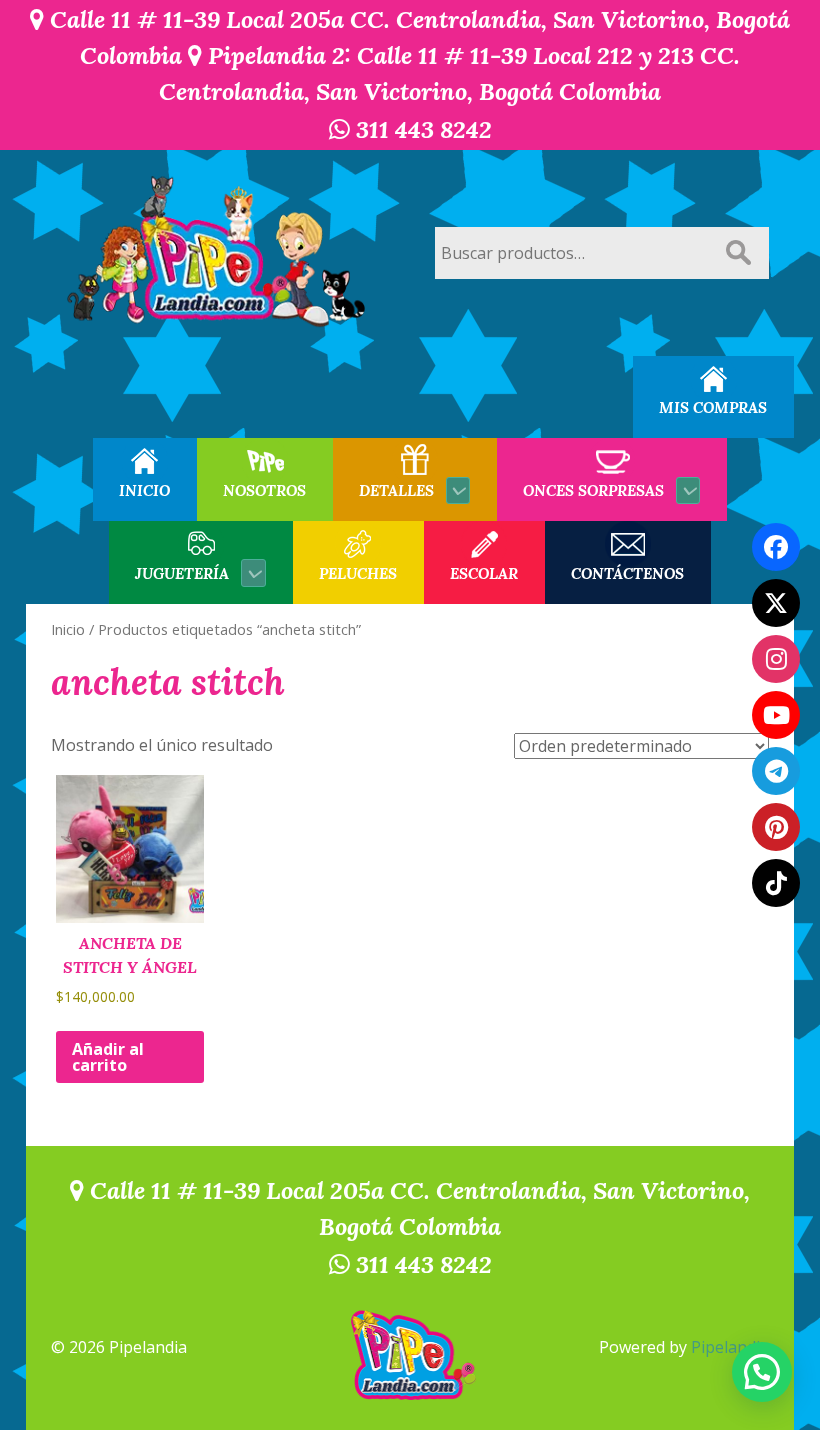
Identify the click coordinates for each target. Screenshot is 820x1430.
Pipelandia (730, 1347)
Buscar (738, 253)
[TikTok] (776, 883)
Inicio (68, 629)
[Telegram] (776, 771)
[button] (762, 1372)
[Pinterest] (776, 827)
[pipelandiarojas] (776, 715)
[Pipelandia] (218, 253)
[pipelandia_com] (776, 659)
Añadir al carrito (108, 1057)
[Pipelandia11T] (776, 603)
